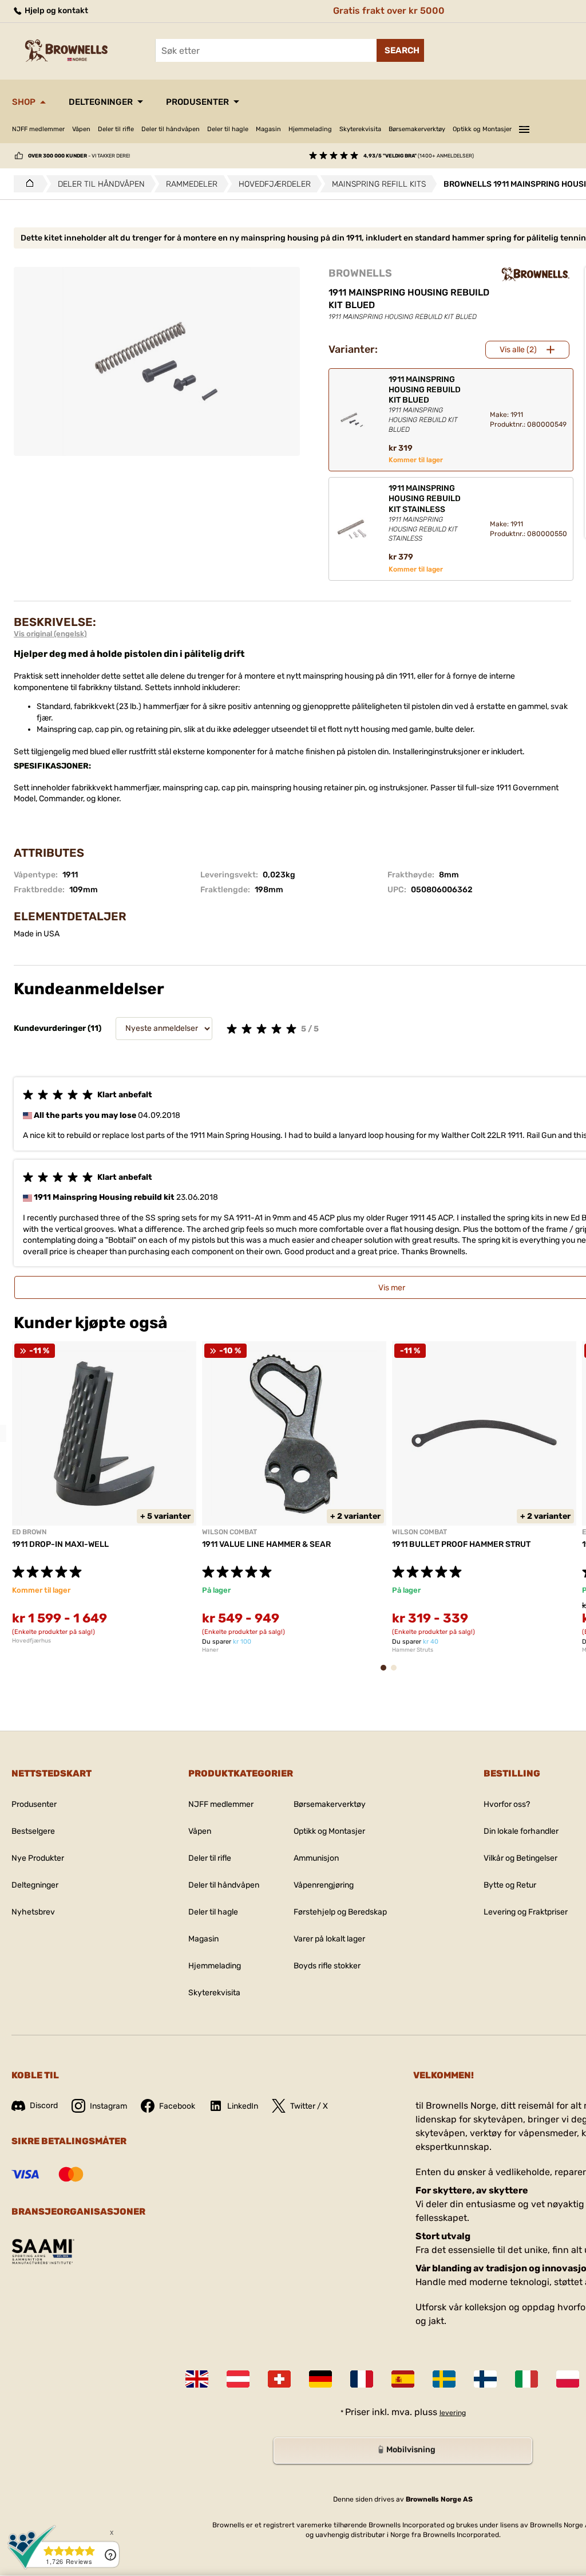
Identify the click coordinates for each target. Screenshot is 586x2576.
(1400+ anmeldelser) (419, 156)
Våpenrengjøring (324, 1885)
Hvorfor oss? (507, 1804)
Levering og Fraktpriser (526, 1912)
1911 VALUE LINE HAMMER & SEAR (266, 1544)
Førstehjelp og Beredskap (340, 1912)
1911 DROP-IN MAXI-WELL (60, 1544)
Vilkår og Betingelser (520, 1858)
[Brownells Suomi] (485, 2379)
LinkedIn (243, 2106)
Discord (44, 2106)
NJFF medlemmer (38, 129)
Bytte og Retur (510, 1885)
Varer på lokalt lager (329, 1939)
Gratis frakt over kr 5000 (389, 11)
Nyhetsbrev (33, 1912)
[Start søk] (400, 50)
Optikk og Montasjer (482, 129)
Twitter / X (309, 2106)
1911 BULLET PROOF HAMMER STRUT (461, 1544)
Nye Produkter (38, 1858)
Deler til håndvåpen (171, 129)
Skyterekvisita (360, 129)
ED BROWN (29, 1532)
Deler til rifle (116, 129)
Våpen (81, 129)
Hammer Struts (413, 1650)
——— (524, 128)
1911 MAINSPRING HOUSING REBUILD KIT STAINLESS (425, 513)
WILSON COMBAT (229, 1532)
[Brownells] (536, 274)
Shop (24, 102)
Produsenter (197, 102)
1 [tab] (387, 1673)
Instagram (108, 2106)
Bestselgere (33, 1831)
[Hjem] (27, 184)
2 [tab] (397, 1673)
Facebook (177, 2106)
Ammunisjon (316, 1858)
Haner (210, 1650)
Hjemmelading (310, 129)
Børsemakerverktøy (417, 129)
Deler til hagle (228, 129)
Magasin (268, 129)
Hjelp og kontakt (56, 11)
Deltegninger (101, 102)
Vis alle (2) (518, 350)
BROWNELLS (360, 273)
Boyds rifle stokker (327, 1966)
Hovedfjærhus (31, 1641)
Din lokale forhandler (521, 1831)
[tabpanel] (104, 1492)
